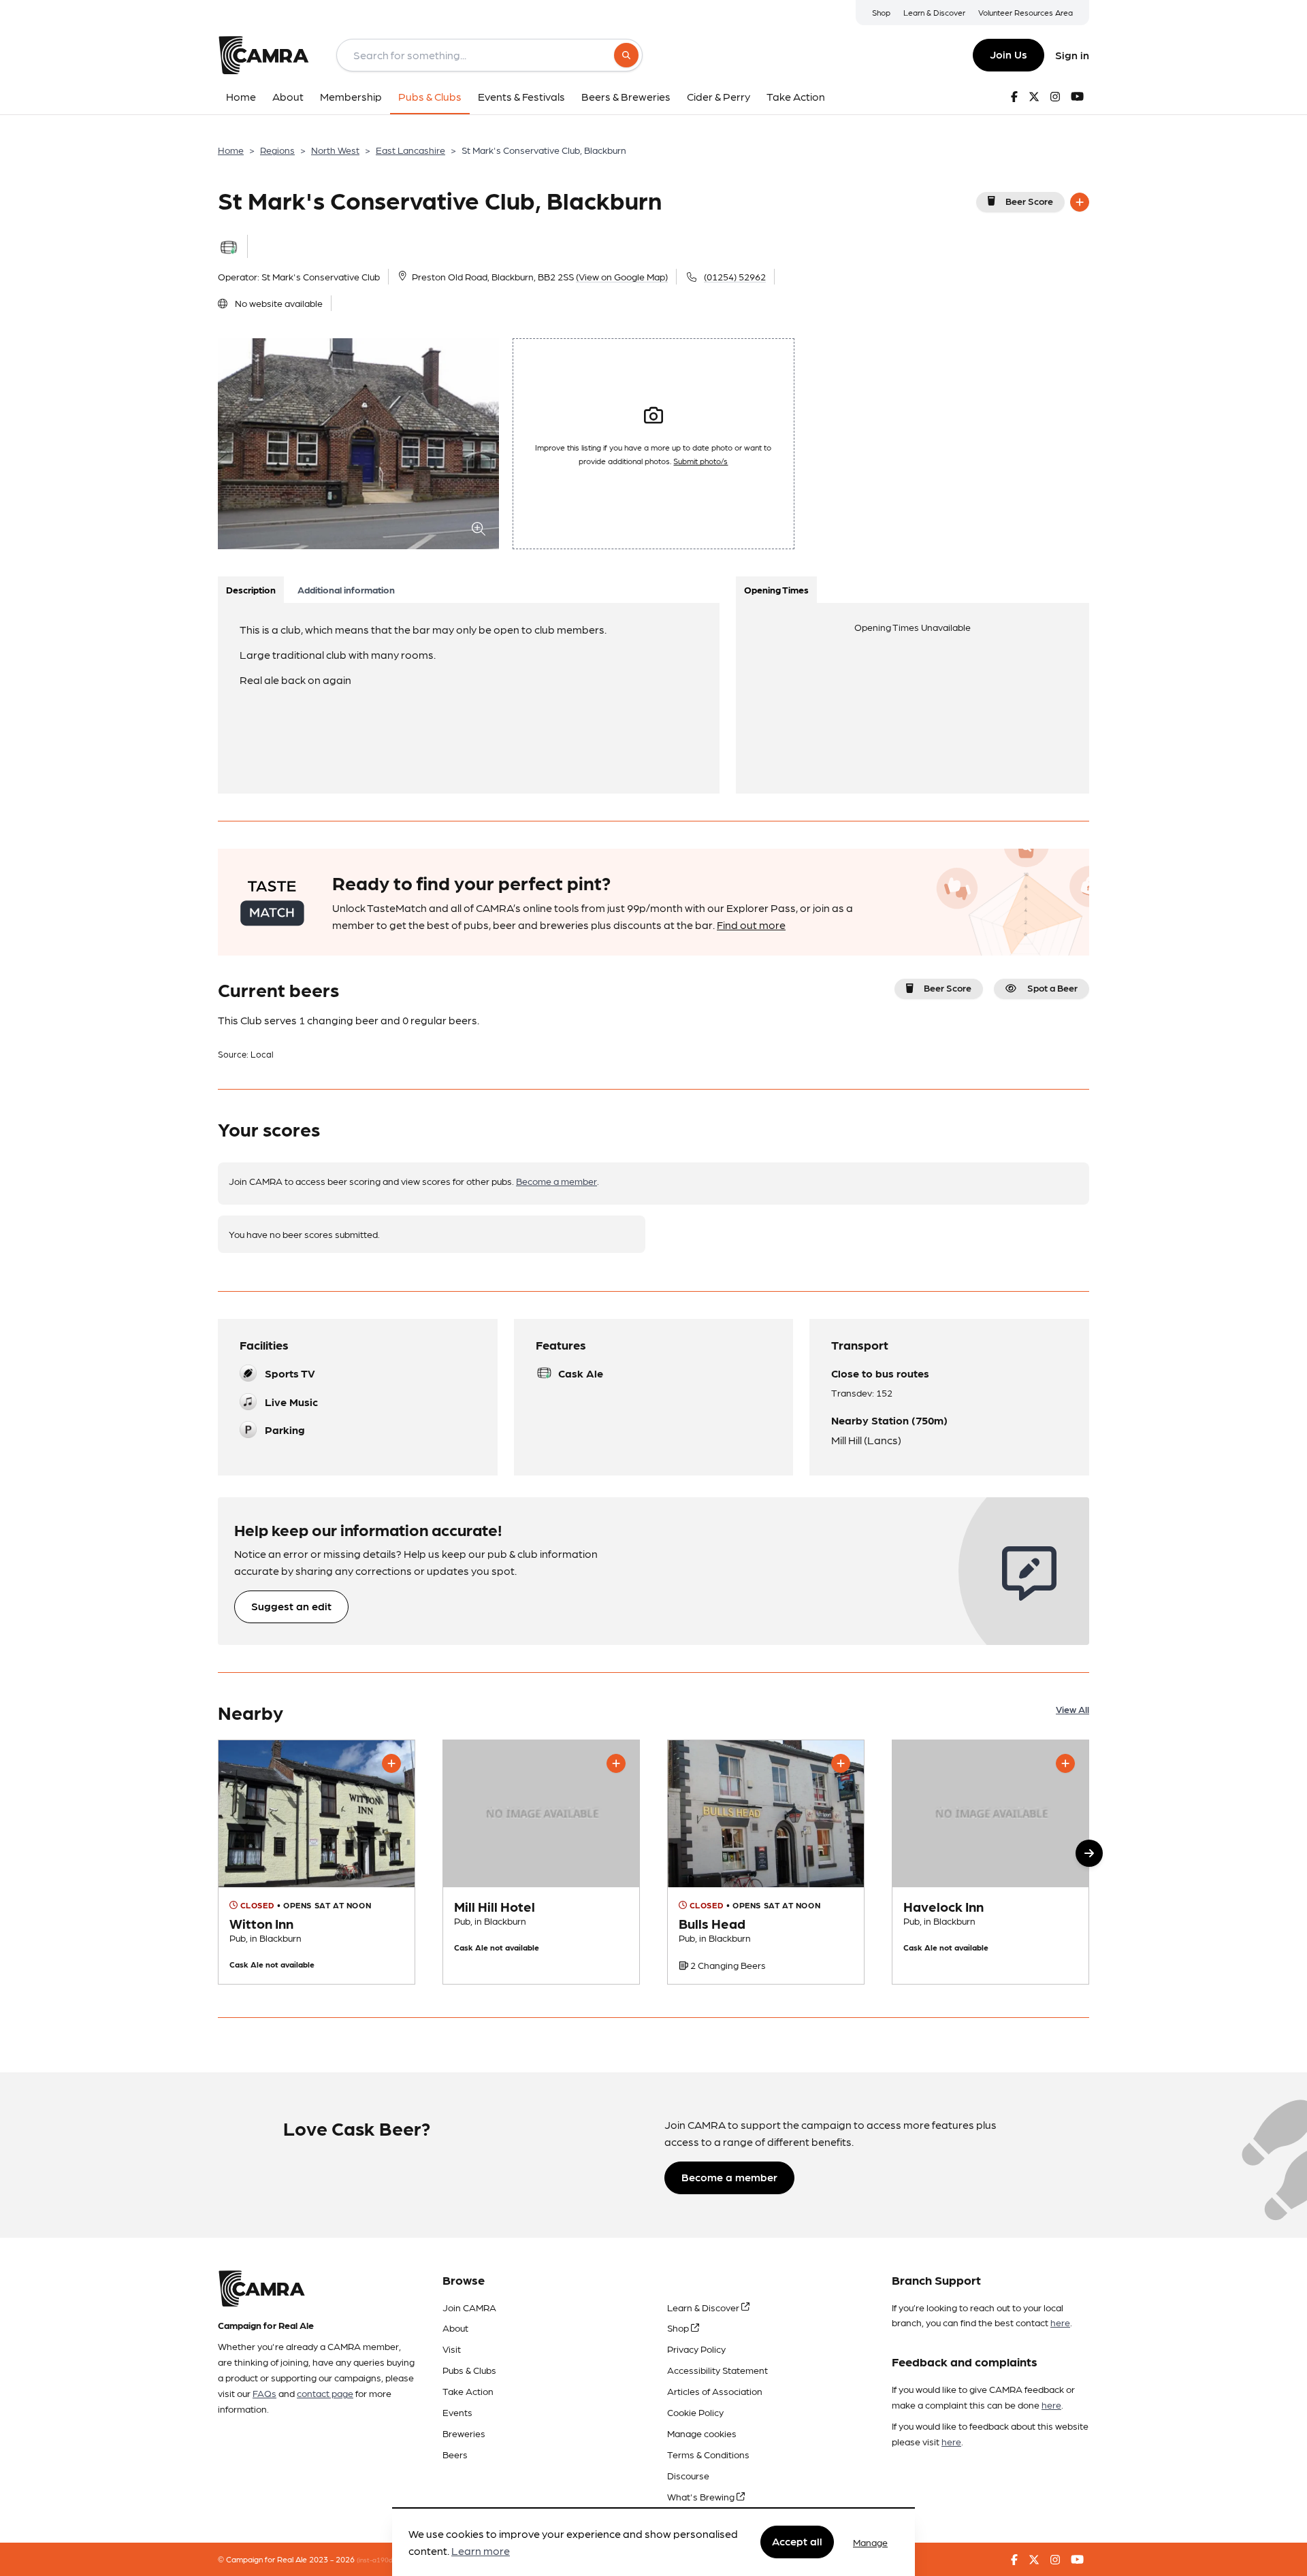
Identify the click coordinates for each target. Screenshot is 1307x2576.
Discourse (688, 2475)
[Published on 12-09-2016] (317, 1862)
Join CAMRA (469, 2307)
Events (457, 2412)
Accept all (797, 2542)
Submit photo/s (700, 461)
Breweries (464, 2433)
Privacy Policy (696, 2349)
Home (231, 150)
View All (1072, 1709)
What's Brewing (702, 2496)
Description (251, 589)
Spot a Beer (1052, 988)
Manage (870, 2542)
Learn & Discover (934, 12)
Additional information (346, 589)
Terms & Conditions (708, 2454)
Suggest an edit (291, 1606)
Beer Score (1029, 201)
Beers (455, 2454)
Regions (277, 150)
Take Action (468, 2391)
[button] (1089, 1853)
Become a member (556, 1181)
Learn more (481, 2551)
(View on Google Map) (622, 276)
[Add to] (1080, 202)
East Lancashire (410, 150)
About (455, 2328)
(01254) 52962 (735, 276)
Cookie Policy (695, 2412)
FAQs (264, 2393)
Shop (881, 12)
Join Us (1009, 54)
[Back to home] (263, 55)
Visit (452, 2349)
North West (335, 150)
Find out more (751, 925)
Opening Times (776, 589)
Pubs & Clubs (469, 2370)
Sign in (1072, 55)
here (1060, 2322)
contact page (325, 2393)
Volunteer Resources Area (1026, 12)
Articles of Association (715, 2391)
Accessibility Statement (717, 2370)
